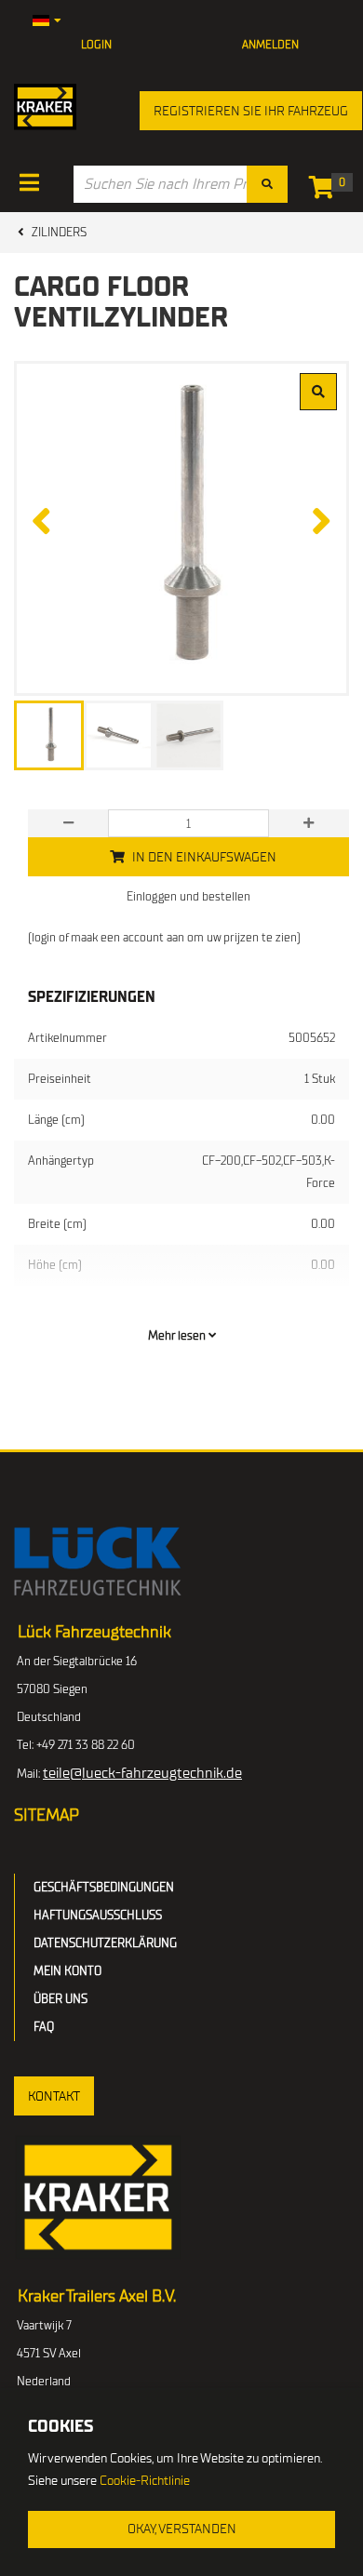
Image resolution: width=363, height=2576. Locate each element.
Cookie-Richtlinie (145, 2481)
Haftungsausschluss (98, 1915)
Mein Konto (67, 1971)
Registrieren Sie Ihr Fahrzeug (251, 111)
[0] (326, 191)
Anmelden (270, 45)
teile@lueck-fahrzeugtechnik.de (142, 1773)
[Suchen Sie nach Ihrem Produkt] (267, 184)
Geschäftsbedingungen (104, 1887)
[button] (54, 2096)
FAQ (44, 2027)
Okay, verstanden (182, 2529)
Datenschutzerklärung (105, 1943)
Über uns (60, 1999)
